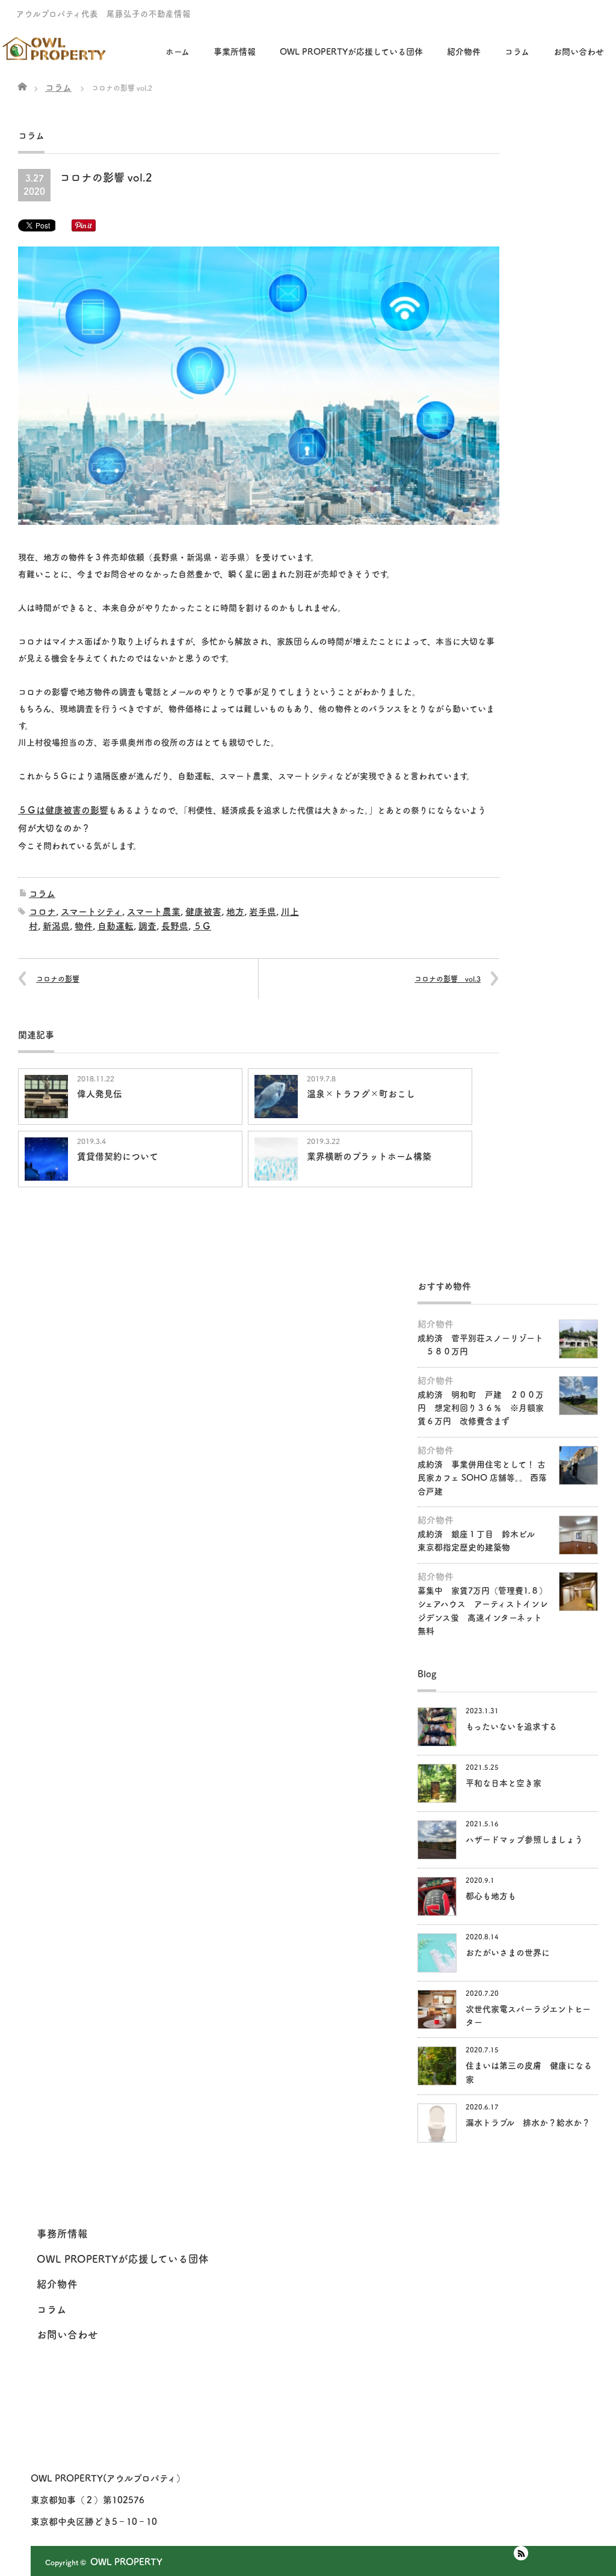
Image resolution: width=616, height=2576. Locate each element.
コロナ (42, 912)
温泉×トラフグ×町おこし (361, 1094)
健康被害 (203, 912)
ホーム (177, 52)
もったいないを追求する (511, 1727)
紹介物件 (464, 52)
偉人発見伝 (100, 1094)
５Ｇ (202, 926)
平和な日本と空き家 (504, 1783)
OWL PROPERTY (126, 2562)
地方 (235, 912)
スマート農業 (154, 912)
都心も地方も (491, 1896)
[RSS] (521, 2553)
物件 (84, 926)
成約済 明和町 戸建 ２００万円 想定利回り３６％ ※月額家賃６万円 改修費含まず (481, 1408)
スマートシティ (91, 912)
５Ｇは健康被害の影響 (63, 810)
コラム (42, 894)
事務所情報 (62, 2234)
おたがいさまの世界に (508, 1953)
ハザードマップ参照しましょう (524, 1840)
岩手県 (263, 912)
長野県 (175, 926)
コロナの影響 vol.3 (448, 979)
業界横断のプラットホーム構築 (369, 1156)
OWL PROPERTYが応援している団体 (351, 52)
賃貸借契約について (118, 1156)
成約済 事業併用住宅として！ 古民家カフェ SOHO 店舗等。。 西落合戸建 (482, 1478)
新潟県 (56, 926)
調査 (147, 926)
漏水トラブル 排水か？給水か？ (528, 2123)
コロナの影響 (58, 979)
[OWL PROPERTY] (55, 44)
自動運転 (115, 926)
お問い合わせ (579, 52)
